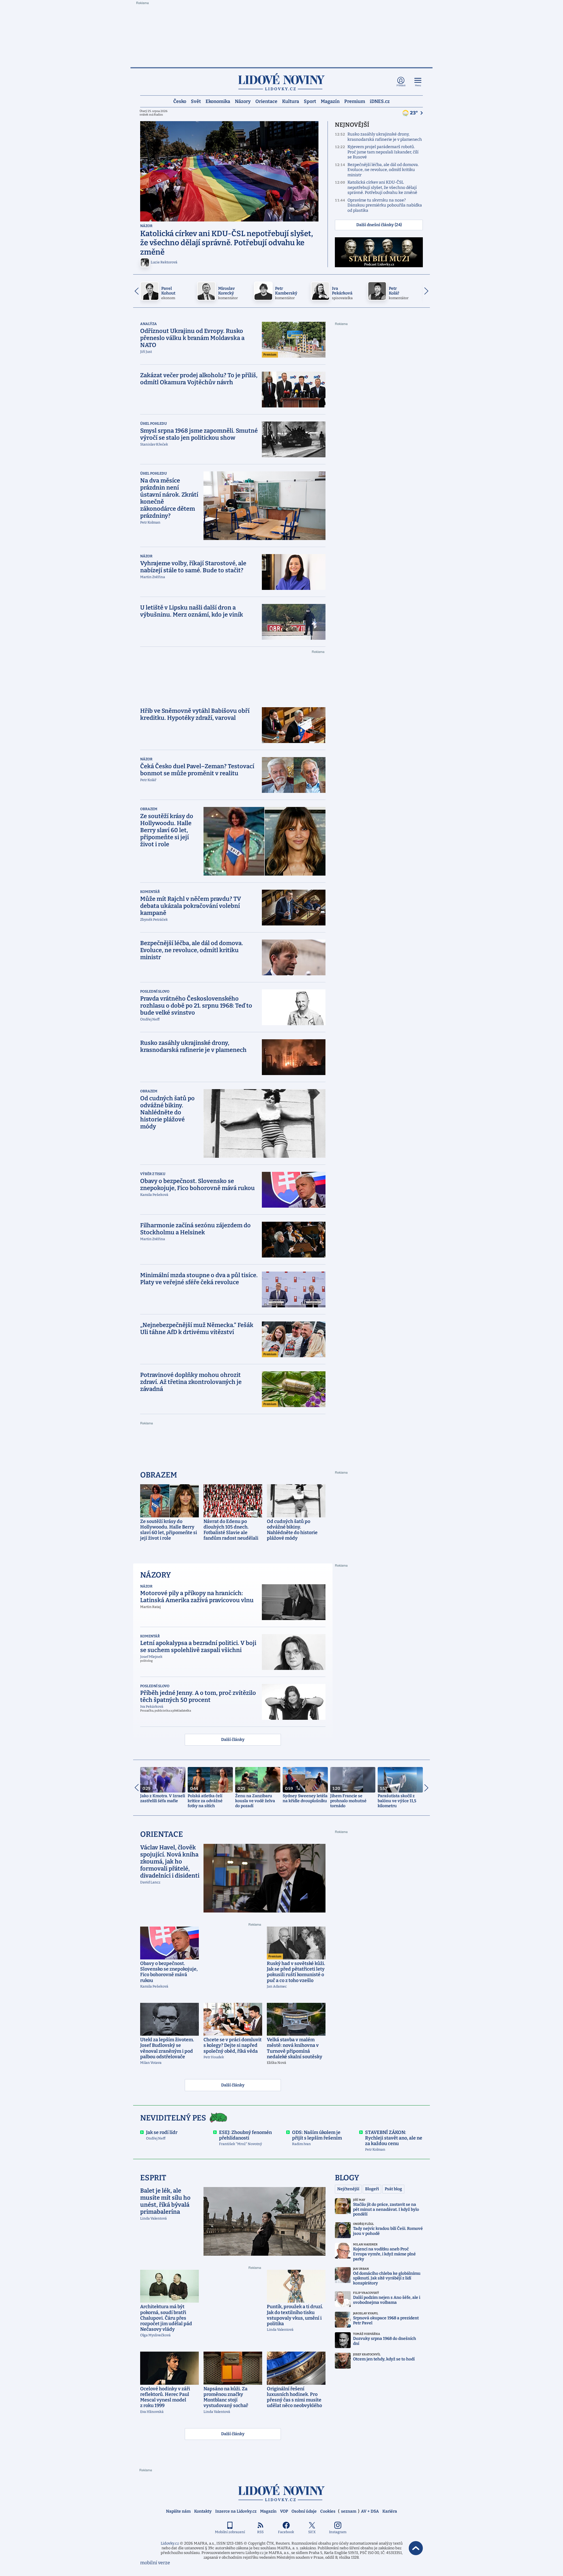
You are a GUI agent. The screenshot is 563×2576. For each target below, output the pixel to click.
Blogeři (372, 2189)
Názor (146, 226)
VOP (284, 2511)
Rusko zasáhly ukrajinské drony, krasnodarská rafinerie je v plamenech (385, 137)
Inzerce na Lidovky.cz (236, 2511)
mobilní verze (155, 2563)
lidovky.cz (281, 2493)
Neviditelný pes (173, 2118)
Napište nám (178, 2511)
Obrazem (149, 809)
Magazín (330, 101)
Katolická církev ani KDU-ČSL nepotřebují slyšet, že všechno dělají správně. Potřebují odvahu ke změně (382, 187)
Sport (310, 101)
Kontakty (203, 2511)
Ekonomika (218, 101)
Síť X (312, 2532)
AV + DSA (370, 2511)
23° (414, 113)
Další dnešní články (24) (379, 225)
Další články (233, 1740)
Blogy (347, 2178)
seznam (349, 2511)
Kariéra (390, 2511)
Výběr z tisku (153, 1174)
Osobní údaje (304, 2511)
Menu (418, 86)
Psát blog (393, 2189)
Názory (243, 101)
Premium (355, 101)
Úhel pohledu (154, 424)
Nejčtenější (348, 2189)
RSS (260, 2532)
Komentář (150, 892)
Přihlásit (401, 86)
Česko (180, 101)
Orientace (266, 101)
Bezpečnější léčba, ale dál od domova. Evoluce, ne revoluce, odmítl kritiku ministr (383, 170)
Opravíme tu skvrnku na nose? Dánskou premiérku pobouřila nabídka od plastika (385, 205)
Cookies (328, 2511)
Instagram (338, 2532)
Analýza (149, 324)
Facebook (286, 2532)
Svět (196, 101)
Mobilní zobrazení (230, 2532)
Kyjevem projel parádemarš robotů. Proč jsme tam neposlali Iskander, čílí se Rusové (383, 152)
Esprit (153, 2178)
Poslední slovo (155, 991)
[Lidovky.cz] (281, 82)
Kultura (291, 101)
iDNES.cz (380, 101)
